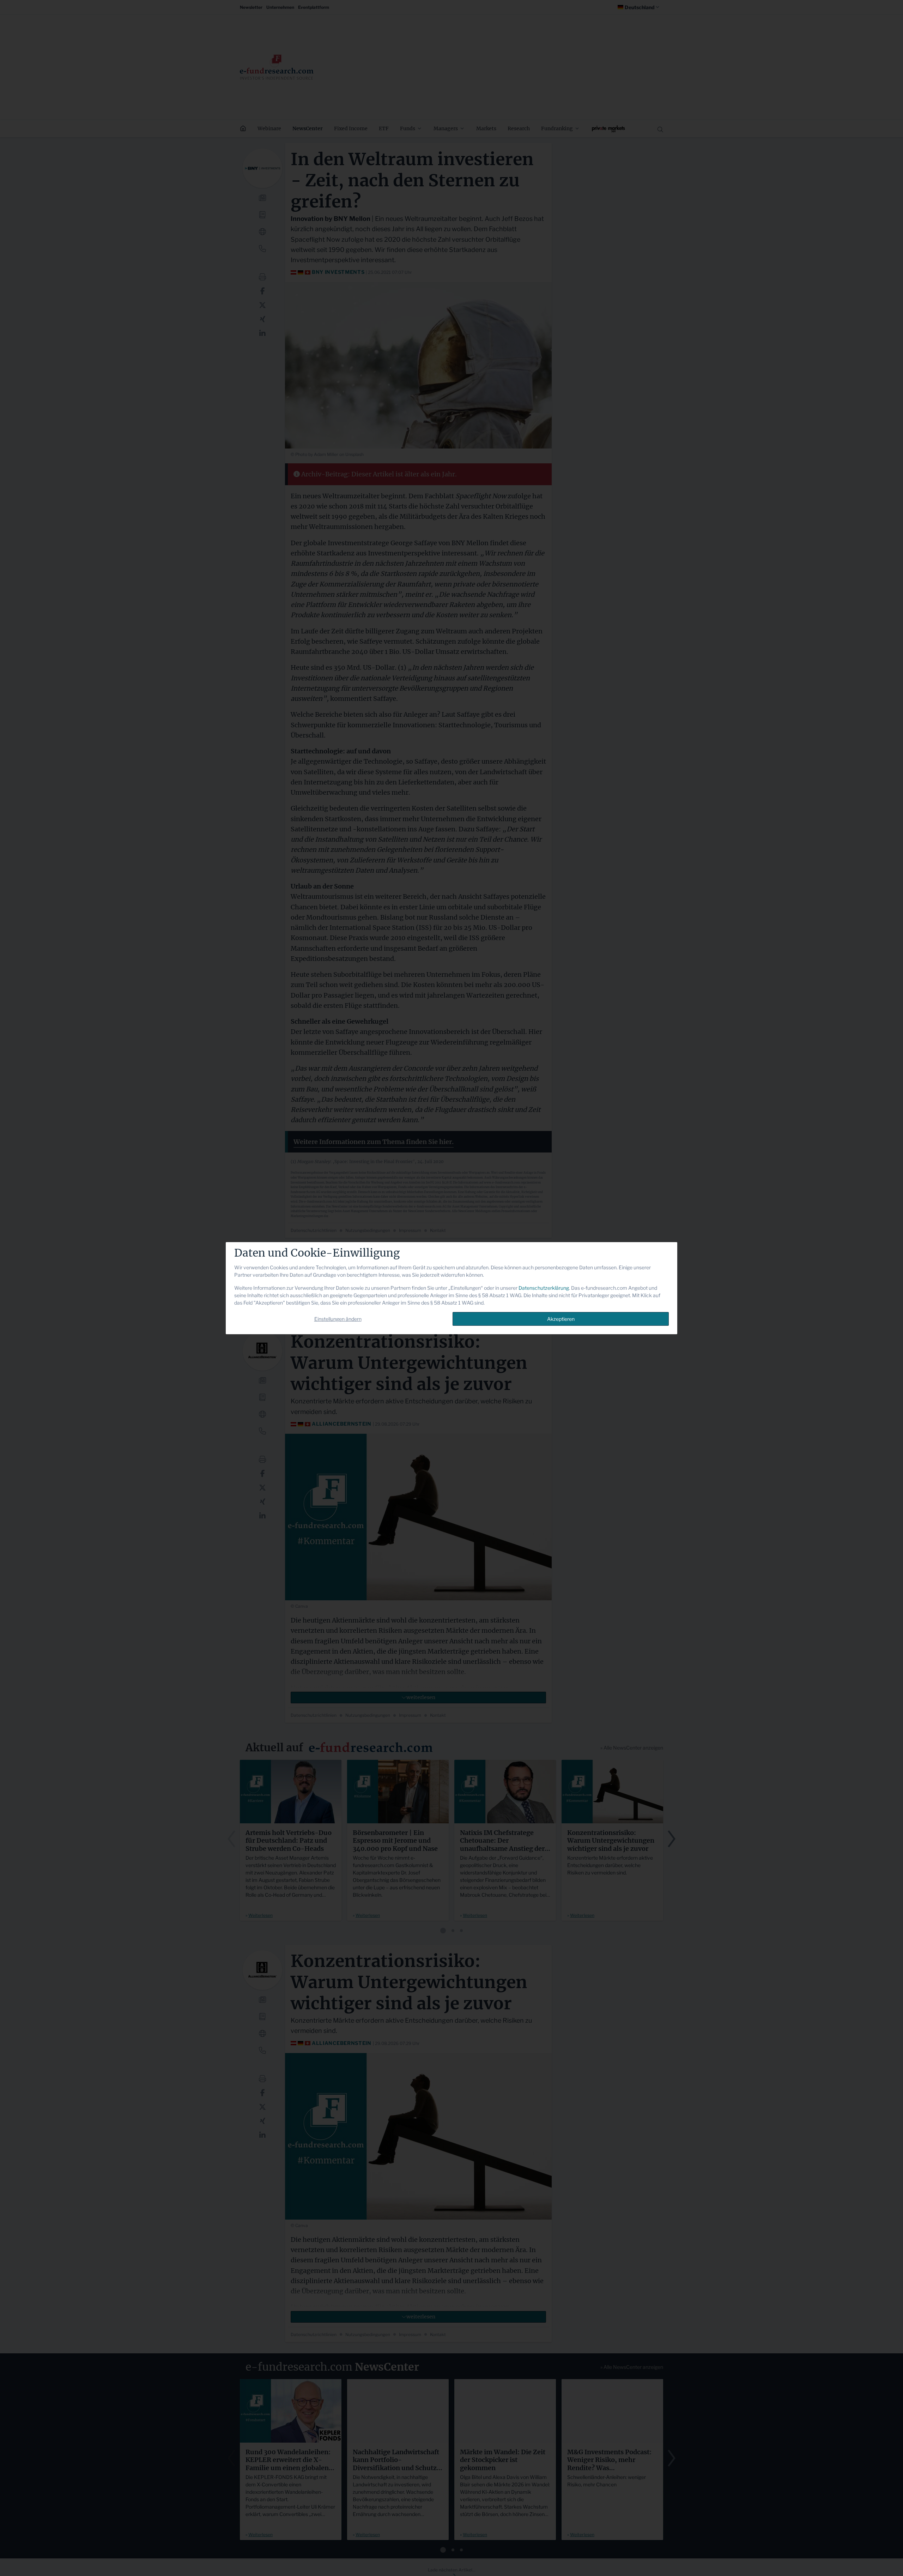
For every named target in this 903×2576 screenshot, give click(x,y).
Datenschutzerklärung (544, 1288)
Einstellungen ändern (338, 1319)
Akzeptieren (561, 1319)
